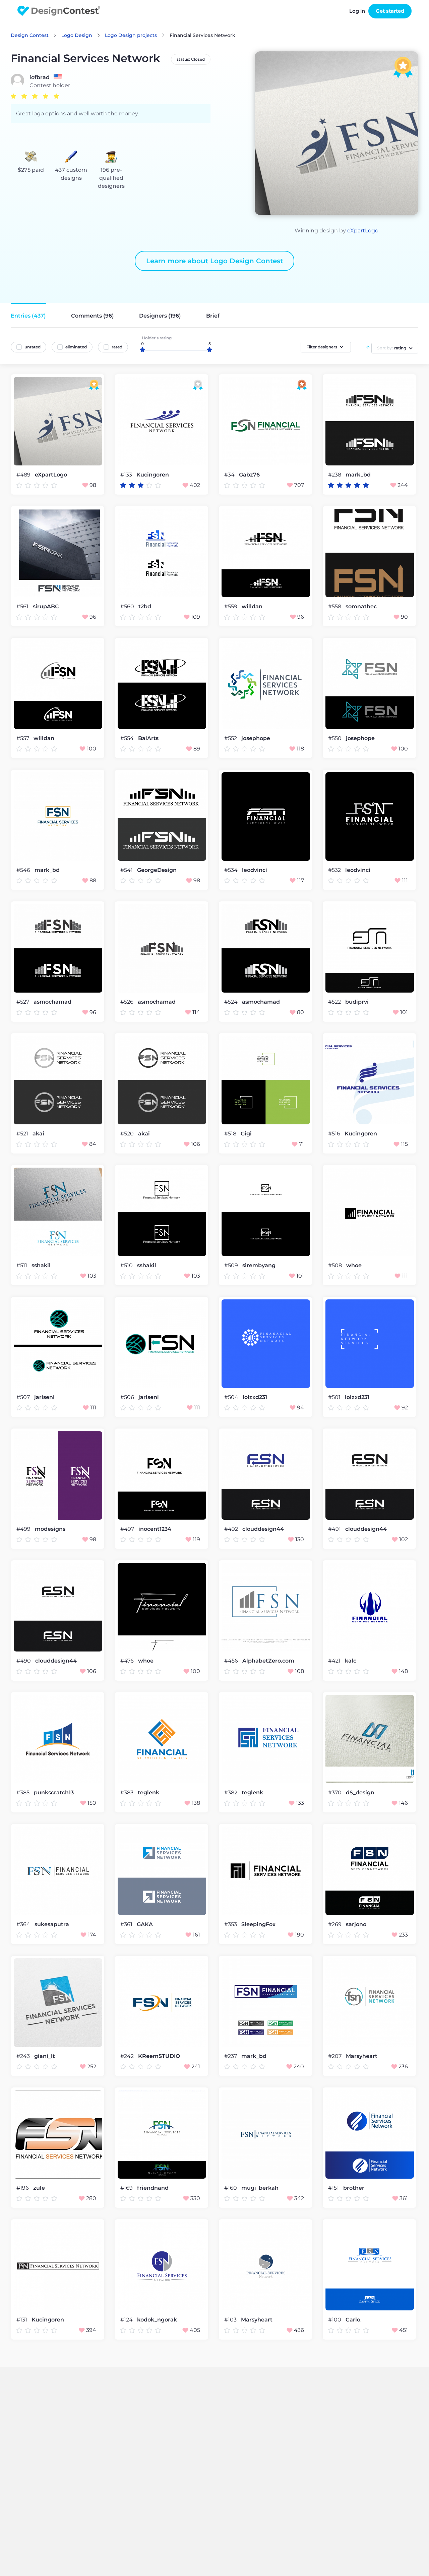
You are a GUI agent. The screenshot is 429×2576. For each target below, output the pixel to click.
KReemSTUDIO (159, 2056)
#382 (231, 1793)
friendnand (153, 2188)
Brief (213, 316)
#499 (24, 1529)
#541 (127, 870)
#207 (335, 2056)
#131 (22, 2320)
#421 (335, 1661)
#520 (128, 1134)
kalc (351, 1661)
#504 (232, 1397)
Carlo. (354, 2320)
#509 (232, 1265)
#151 (334, 2188)
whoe (354, 1266)
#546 (24, 870)
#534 (232, 870)
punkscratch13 (54, 1793)
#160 (231, 2188)
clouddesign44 (263, 1529)
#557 (23, 738)
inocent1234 (155, 1529)
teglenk (148, 1793)
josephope (256, 738)
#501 (335, 1397)
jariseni (44, 1397)
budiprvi (357, 1002)
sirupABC (46, 607)
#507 (24, 1397)
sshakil (41, 1266)
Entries (28, 316)
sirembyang (259, 1266)
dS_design (360, 1793)
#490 (24, 1661)
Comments (93, 316)
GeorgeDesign (157, 870)
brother (354, 2188)
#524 (232, 1002)
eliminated (76, 347)
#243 (24, 2056)
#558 (335, 606)
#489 (24, 475)
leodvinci (255, 870)
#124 (127, 2320)
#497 (128, 1529)
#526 (128, 1002)
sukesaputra (52, 1924)
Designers (160, 316)
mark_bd (358, 475)
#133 (127, 475)
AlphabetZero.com (268, 1661)
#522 (335, 1002)
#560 (128, 606)
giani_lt (45, 2056)
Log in (357, 11)
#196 (23, 2188)
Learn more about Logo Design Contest (214, 261)
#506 (128, 1397)
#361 (127, 1924)
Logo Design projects (131, 35)
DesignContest (59, 11)
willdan (252, 607)
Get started (390, 11)
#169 (127, 2188)
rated (117, 347)
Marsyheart (362, 2056)
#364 (24, 1924)
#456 (232, 1661)
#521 (23, 1134)
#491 (335, 1529)
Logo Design (77, 35)
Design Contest (30, 35)
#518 (231, 1134)
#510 (127, 1265)
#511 (22, 1265)
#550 (335, 738)
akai (38, 1134)
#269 (335, 1924)
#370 (335, 1793)
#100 (335, 2320)
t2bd (145, 607)
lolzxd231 (255, 1397)
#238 (335, 475)
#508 (336, 1265)
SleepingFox (258, 1924)
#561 (23, 606)
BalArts (148, 738)
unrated (33, 347)
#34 (230, 475)
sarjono (356, 1924)
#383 (128, 1793)
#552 (231, 738)
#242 (128, 2056)
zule (39, 2188)
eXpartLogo (363, 231)
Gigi (246, 1134)
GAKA (145, 1924)
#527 (23, 1002)
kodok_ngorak (157, 2320)
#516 (335, 1134)
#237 (231, 2056)
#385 (24, 1793)
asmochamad (52, 1002)
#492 (232, 1529)
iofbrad (40, 77)
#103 (231, 2320)
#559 (231, 606)
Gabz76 (249, 475)
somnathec (361, 607)
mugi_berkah (260, 2188)
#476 (128, 1661)
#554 (128, 738)
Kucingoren (153, 475)
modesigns (50, 1529)
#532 (335, 870)
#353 (231, 1924)
